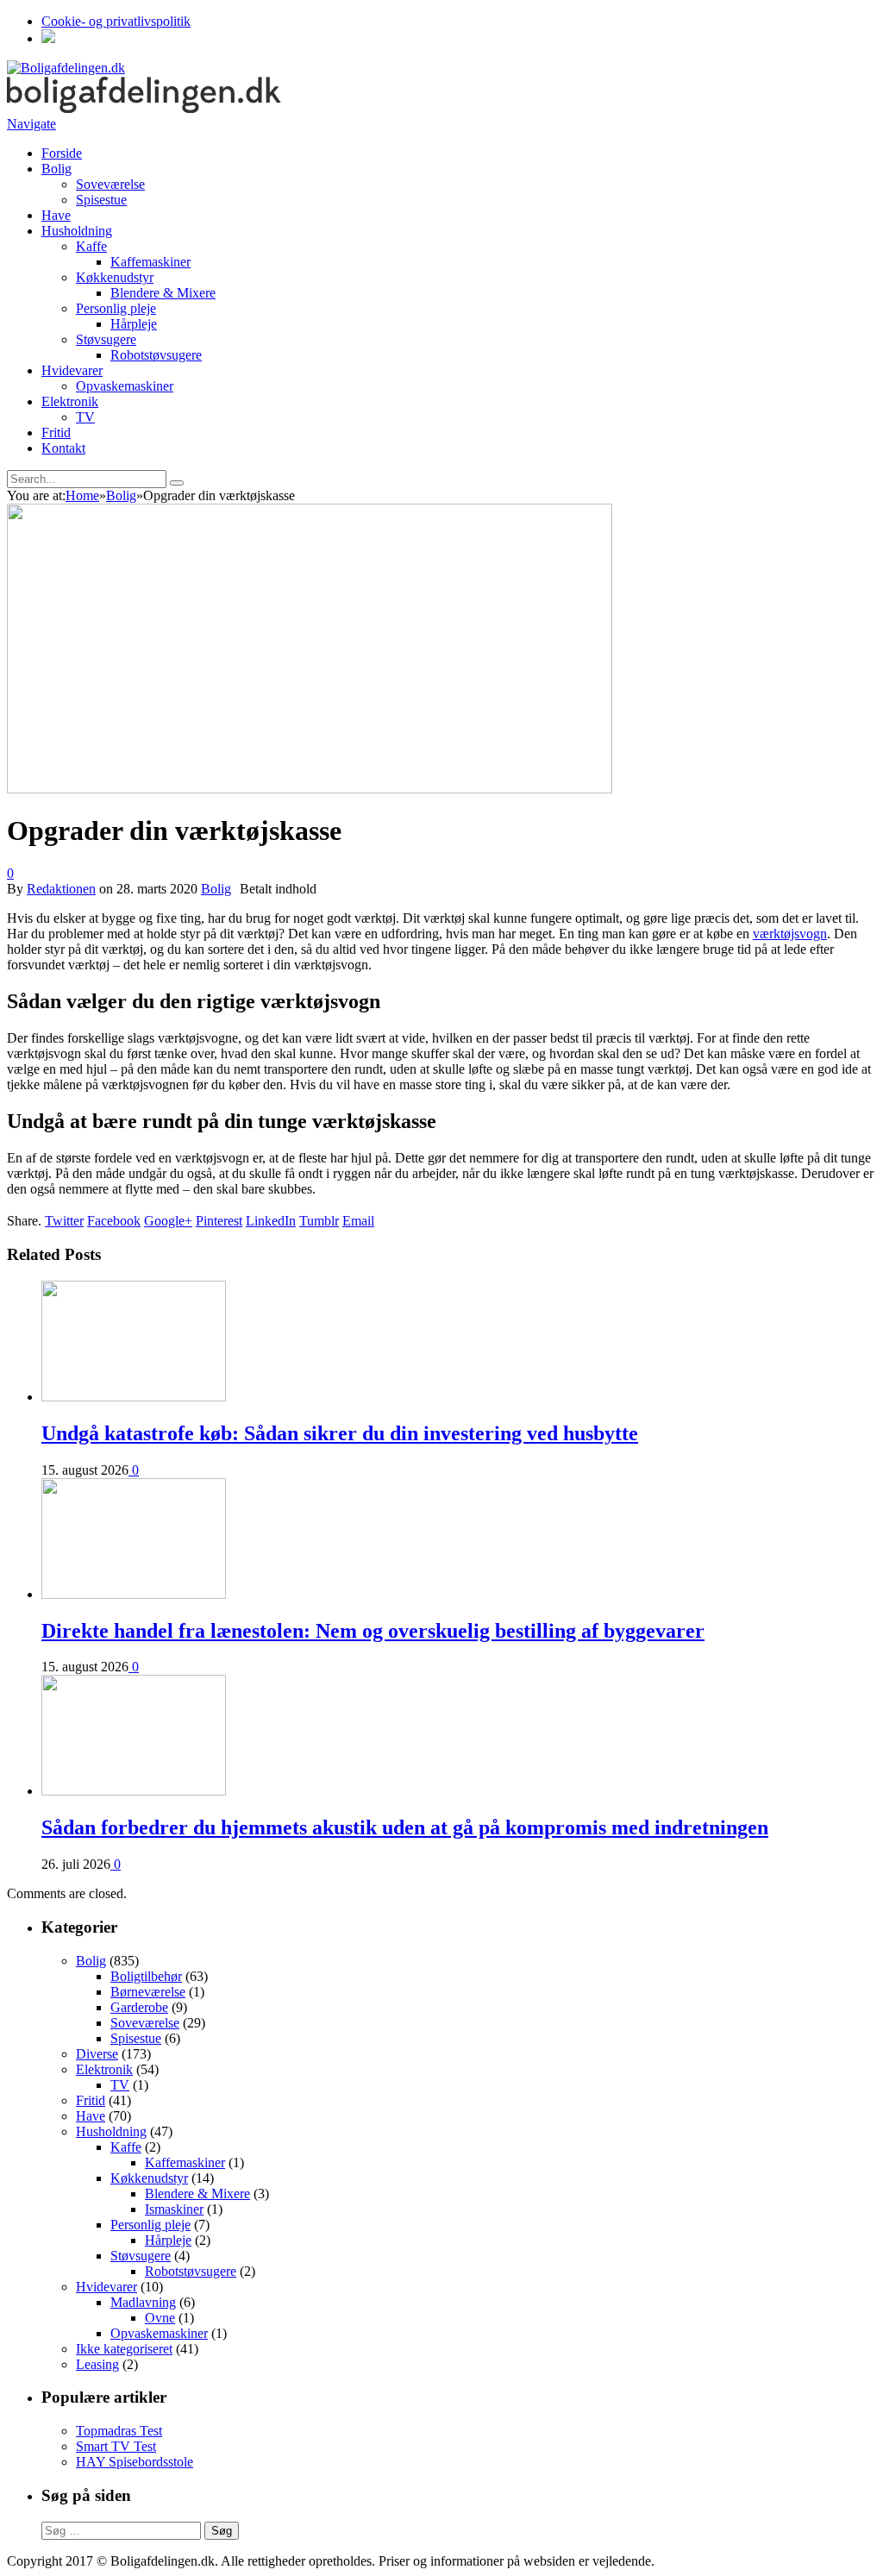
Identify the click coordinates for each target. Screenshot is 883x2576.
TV (85, 417)
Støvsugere (106, 339)
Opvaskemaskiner (125, 386)
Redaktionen (61, 889)
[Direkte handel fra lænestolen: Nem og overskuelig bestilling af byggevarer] (134, 1594)
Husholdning (77, 231)
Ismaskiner (174, 2209)
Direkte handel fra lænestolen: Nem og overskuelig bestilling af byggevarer (373, 1631)
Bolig (56, 169)
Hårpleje (134, 324)
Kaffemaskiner (150, 262)
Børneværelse (148, 1992)
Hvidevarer (72, 370)
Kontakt (63, 448)
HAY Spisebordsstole (135, 2462)
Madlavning (143, 2302)
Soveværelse (110, 184)
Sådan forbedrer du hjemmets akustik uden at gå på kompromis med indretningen (405, 1827)
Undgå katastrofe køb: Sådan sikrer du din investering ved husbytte (340, 1433)
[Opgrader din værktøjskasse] (310, 789)
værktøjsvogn (790, 934)
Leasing (97, 2364)
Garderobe (139, 2007)
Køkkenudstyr (115, 277)
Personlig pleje (116, 308)
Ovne (160, 2318)
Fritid (56, 432)
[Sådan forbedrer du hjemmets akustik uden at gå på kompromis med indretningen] (134, 1791)
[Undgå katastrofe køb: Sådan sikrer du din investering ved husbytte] (134, 1397)
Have (56, 215)
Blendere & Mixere (163, 293)
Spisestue (101, 200)
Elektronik (70, 401)
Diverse (97, 2054)
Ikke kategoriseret (124, 2349)
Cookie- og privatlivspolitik (116, 21)
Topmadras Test (119, 2431)
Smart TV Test (116, 2446)
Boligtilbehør (146, 1976)
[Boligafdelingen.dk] (66, 68)
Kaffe (91, 246)
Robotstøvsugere (156, 355)
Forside (62, 153)
